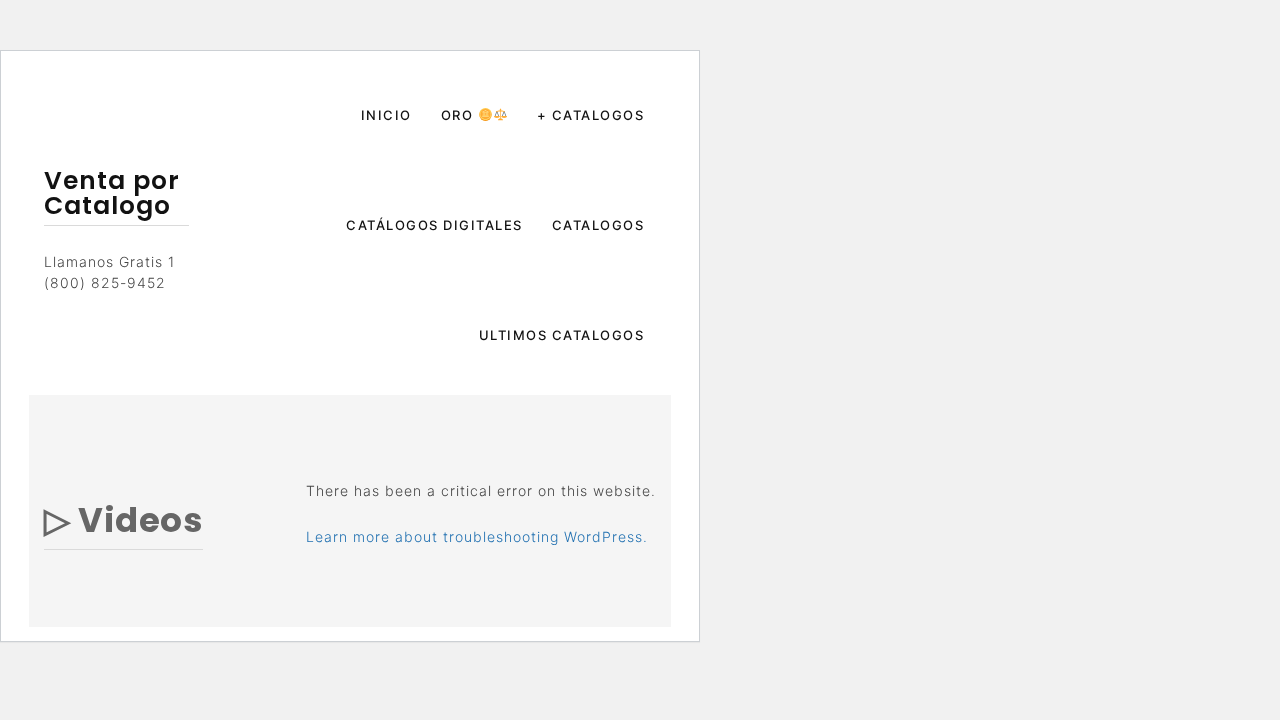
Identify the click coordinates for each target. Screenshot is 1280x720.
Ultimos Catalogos (562, 335)
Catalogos (598, 225)
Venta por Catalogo (112, 193)
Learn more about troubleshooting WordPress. (477, 536)
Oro (459, 115)
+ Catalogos (591, 115)
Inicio (386, 115)
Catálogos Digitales (434, 225)
